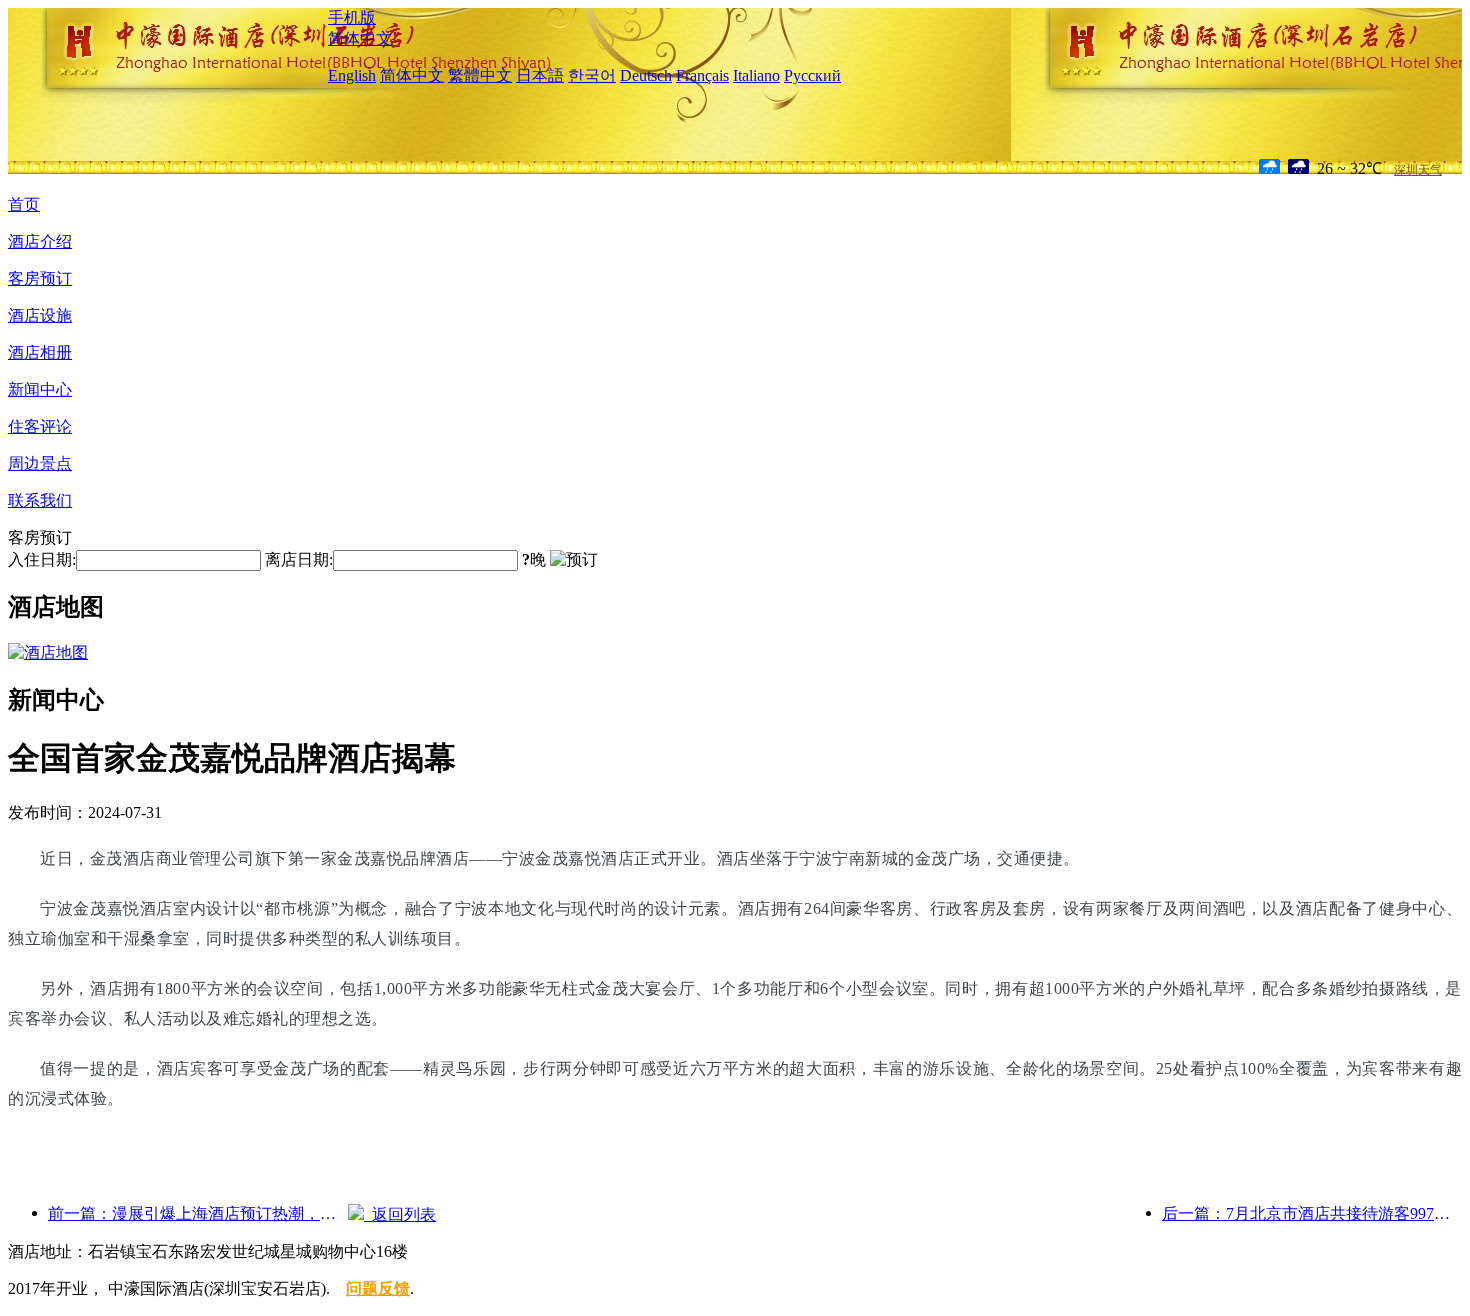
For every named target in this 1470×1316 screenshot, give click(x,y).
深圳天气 (1418, 170)
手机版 (352, 17)
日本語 (540, 75)
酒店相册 (40, 352)
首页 (24, 204)
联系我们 (40, 500)
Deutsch (646, 75)
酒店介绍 (40, 241)
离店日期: (299, 559)
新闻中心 (40, 389)
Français (702, 75)
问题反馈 (378, 1288)
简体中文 (360, 38)
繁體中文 (480, 75)
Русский (812, 75)
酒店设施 (40, 315)
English (352, 75)
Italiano (756, 75)
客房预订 (40, 278)
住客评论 (40, 426)
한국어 (592, 75)
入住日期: (42, 559)
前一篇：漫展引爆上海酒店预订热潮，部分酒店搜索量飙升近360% (198, 1213)
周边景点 (40, 463)
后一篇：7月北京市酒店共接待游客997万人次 (1312, 1213)
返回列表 (400, 1214)
